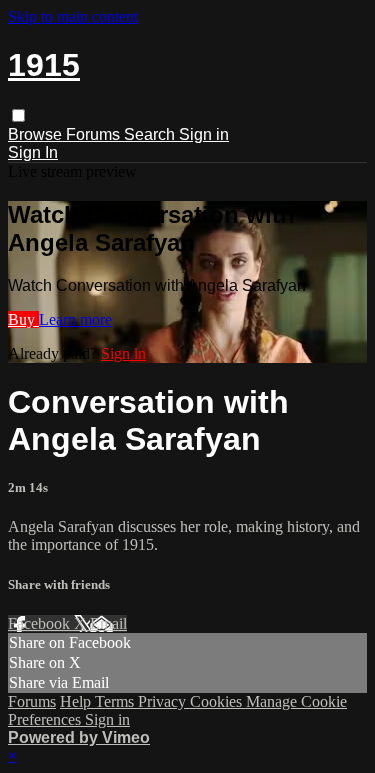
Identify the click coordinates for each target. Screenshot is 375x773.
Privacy (164, 701)
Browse (37, 134)
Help (77, 701)
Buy (23, 319)
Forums (95, 134)
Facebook (41, 623)
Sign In (33, 152)
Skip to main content (73, 16)
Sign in (204, 134)
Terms (116, 701)
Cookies (218, 701)
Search (151, 134)
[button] (18, 115)
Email (108, 623)
